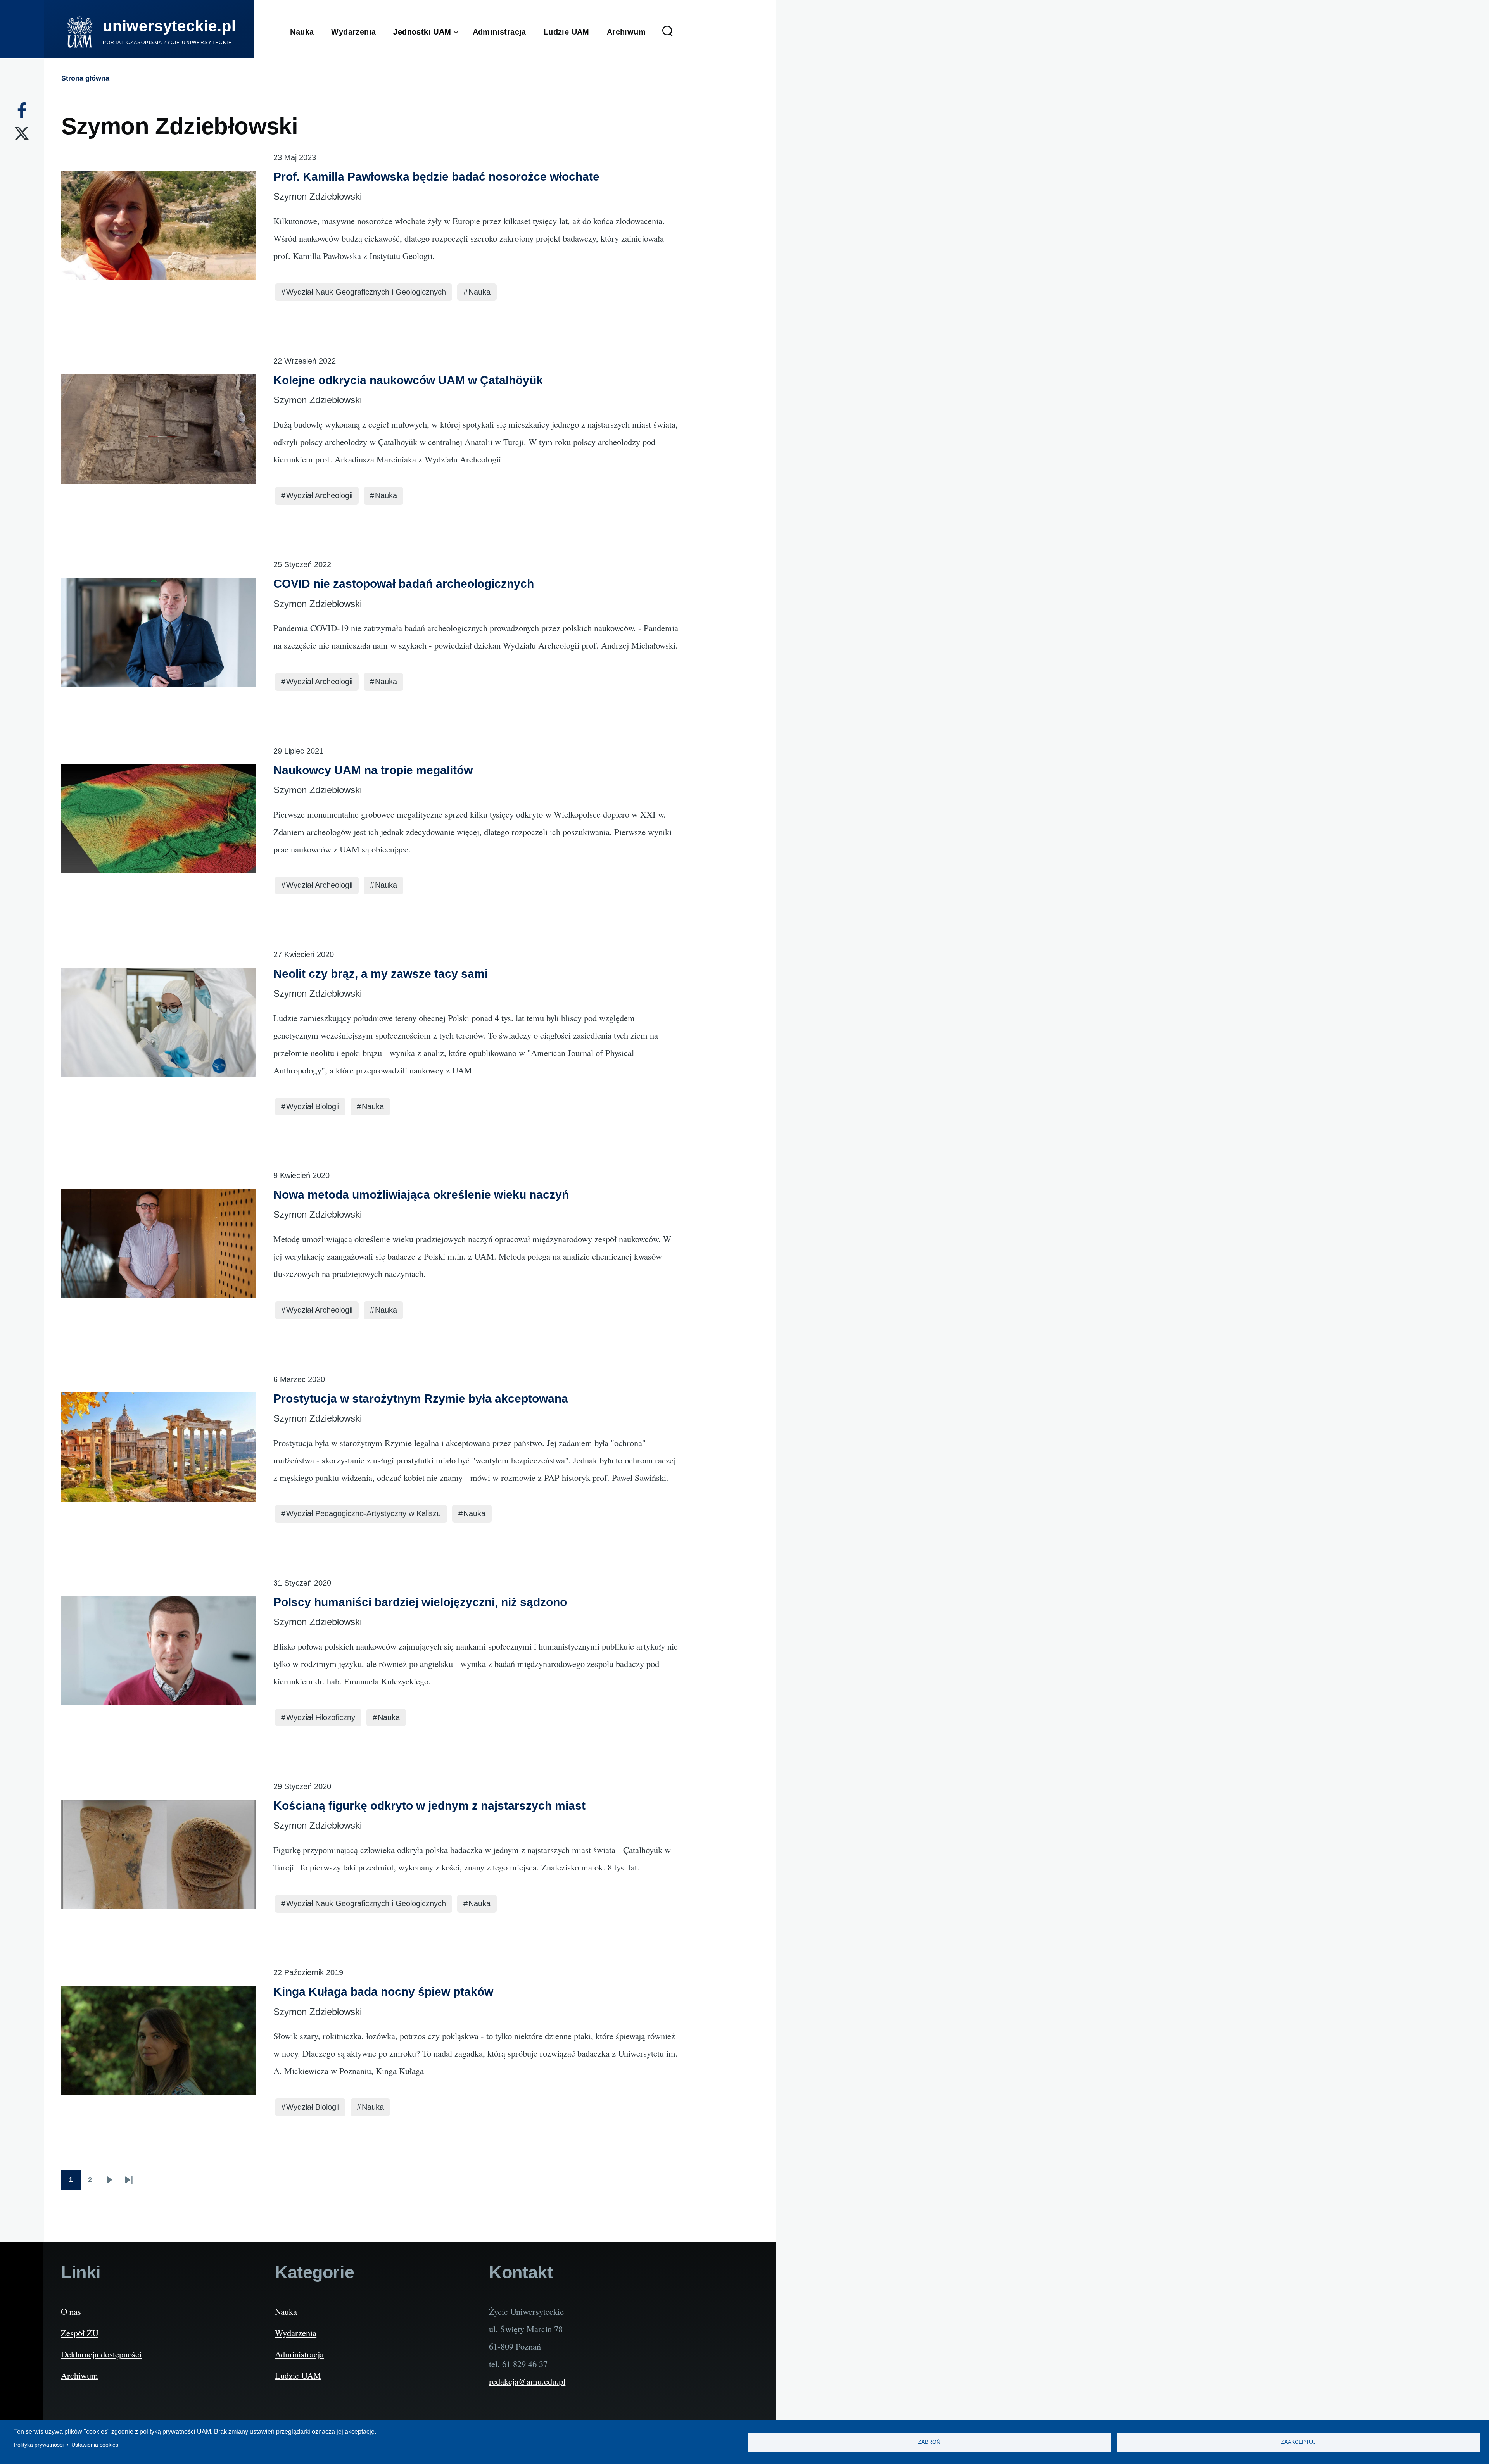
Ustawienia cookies (95, 2445)
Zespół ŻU (80, 2333)
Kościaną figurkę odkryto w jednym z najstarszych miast (429, 1806)
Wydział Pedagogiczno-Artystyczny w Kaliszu (364, 1513)
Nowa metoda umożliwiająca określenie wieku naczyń (421, 1195)
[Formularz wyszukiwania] (668, 32)
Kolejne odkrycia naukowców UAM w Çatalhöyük (408, 380)
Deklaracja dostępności (101, 2354)
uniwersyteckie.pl (169, 26)
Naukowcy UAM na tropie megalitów (373, 770)
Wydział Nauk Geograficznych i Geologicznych (366, 292)
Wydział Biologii (313, 1106)
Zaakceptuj (1298, 2442)
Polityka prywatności (39, 2445)
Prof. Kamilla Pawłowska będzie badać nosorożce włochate (436, 177)
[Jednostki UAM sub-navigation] (462, 32)
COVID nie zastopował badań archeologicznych (404, 584)
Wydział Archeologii (319, 495)
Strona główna (85, 78)
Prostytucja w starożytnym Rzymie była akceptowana (421, 1399)
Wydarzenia (296, 2333)
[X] (22, 133)
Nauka (479, 292)
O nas (71, 2311)
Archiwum (79, 2375)
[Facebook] (22, 110)
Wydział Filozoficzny (321, 1717)
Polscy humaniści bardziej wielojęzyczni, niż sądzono (420, 1602)
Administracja (299, 2354)
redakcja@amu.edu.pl (527, 2381)
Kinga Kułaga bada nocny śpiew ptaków (383, 1992)
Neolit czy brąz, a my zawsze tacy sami (381, 974)
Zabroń (929, 2442)
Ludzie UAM (298, 2375)
